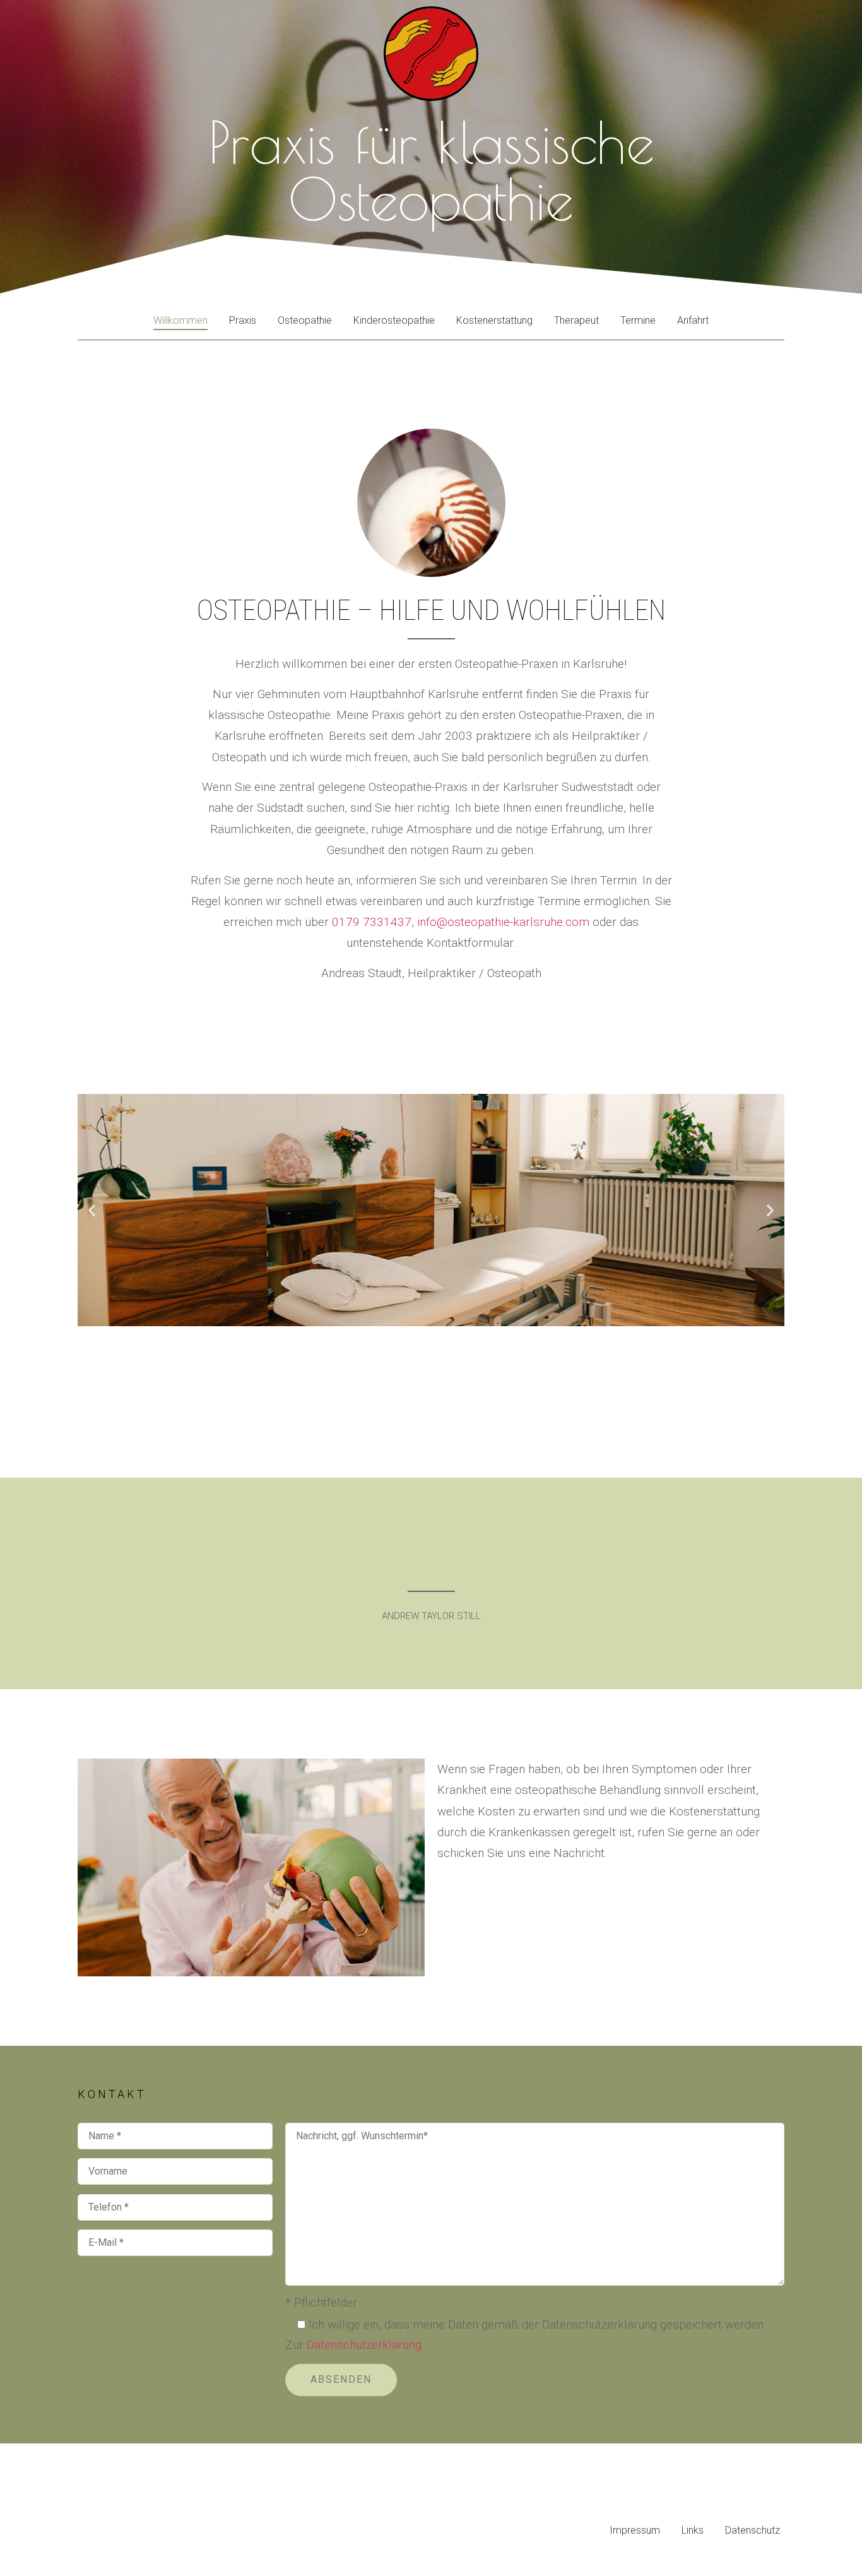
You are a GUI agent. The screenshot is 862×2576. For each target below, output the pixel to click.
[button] (92, 1210)
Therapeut (576, 320)
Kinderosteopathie (394, 320)
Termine (638, 320)
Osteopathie (305, 320)
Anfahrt (693, 320)
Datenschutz (753, 2530)
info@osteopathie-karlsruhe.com (503, 922)
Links (693, 2530)
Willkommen (180, 320)
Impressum (635, 2530)
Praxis (243, 320)
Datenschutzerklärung (364, 2345)
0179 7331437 (372, 922)
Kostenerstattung (494, 320)
